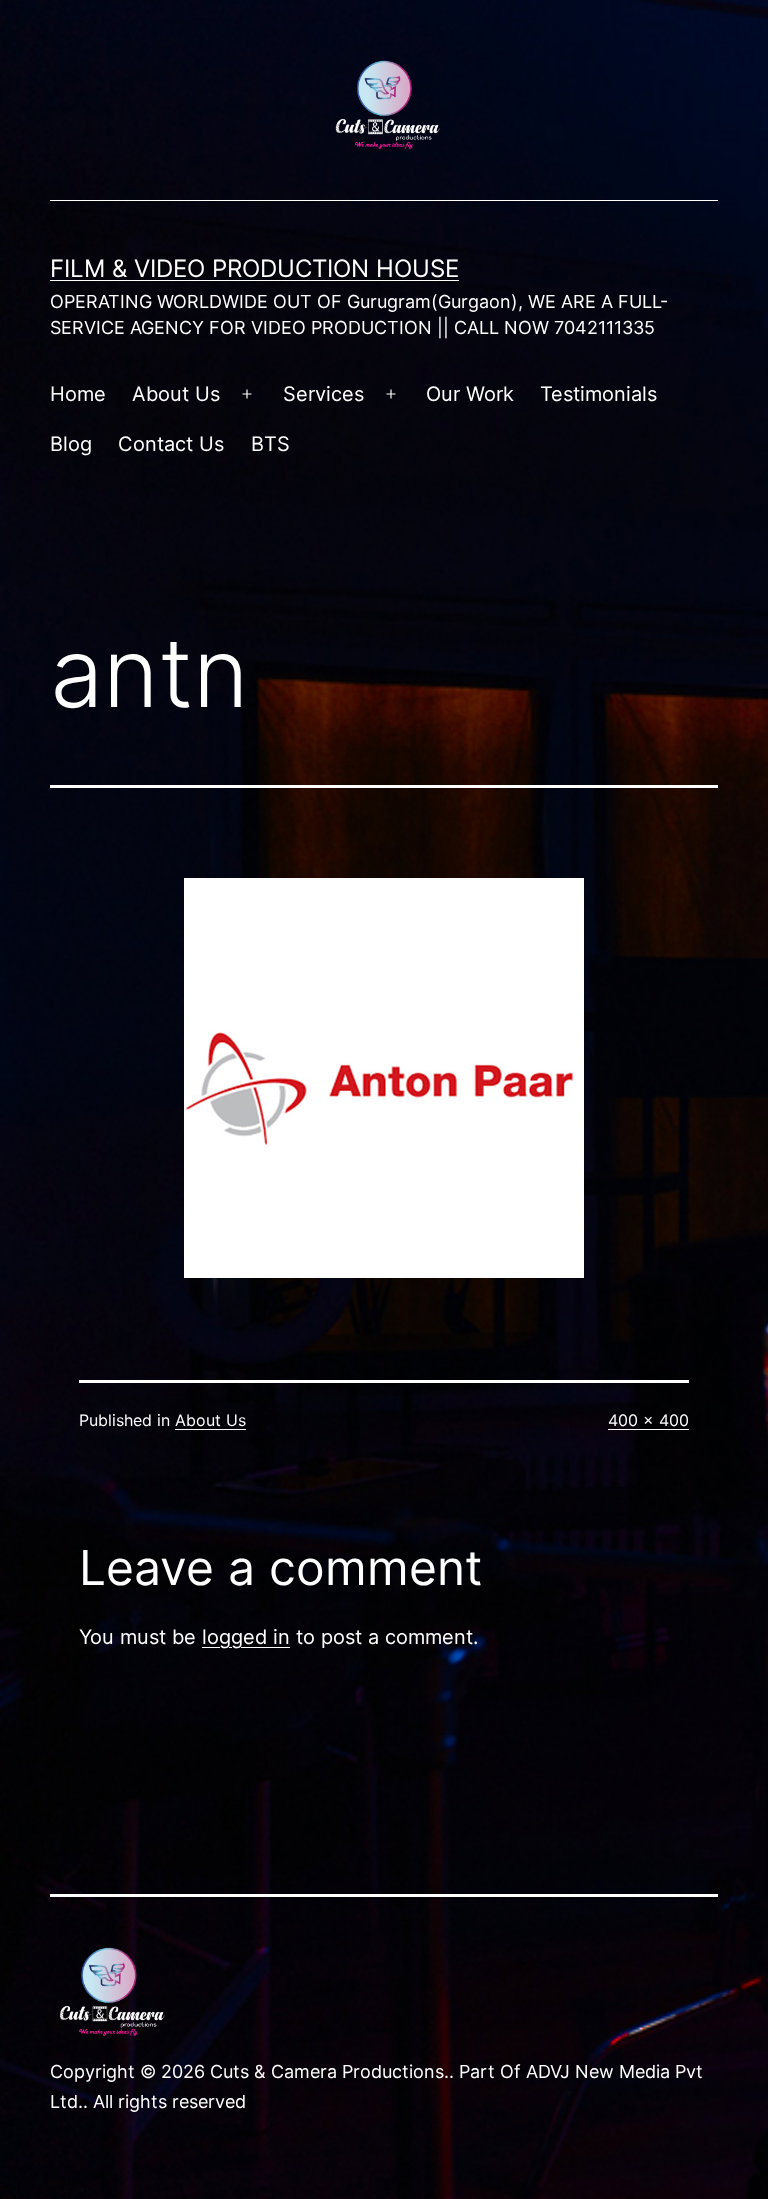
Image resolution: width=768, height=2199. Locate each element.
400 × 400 (648, 1420)
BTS (270, 444)
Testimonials (598, 394)
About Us (176, 394)
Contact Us (171, 444)
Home (78, 394)
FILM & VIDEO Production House (254, 268)
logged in (246, 1637)
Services (323, 394)
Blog (71, 444)
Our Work (470, 394)
